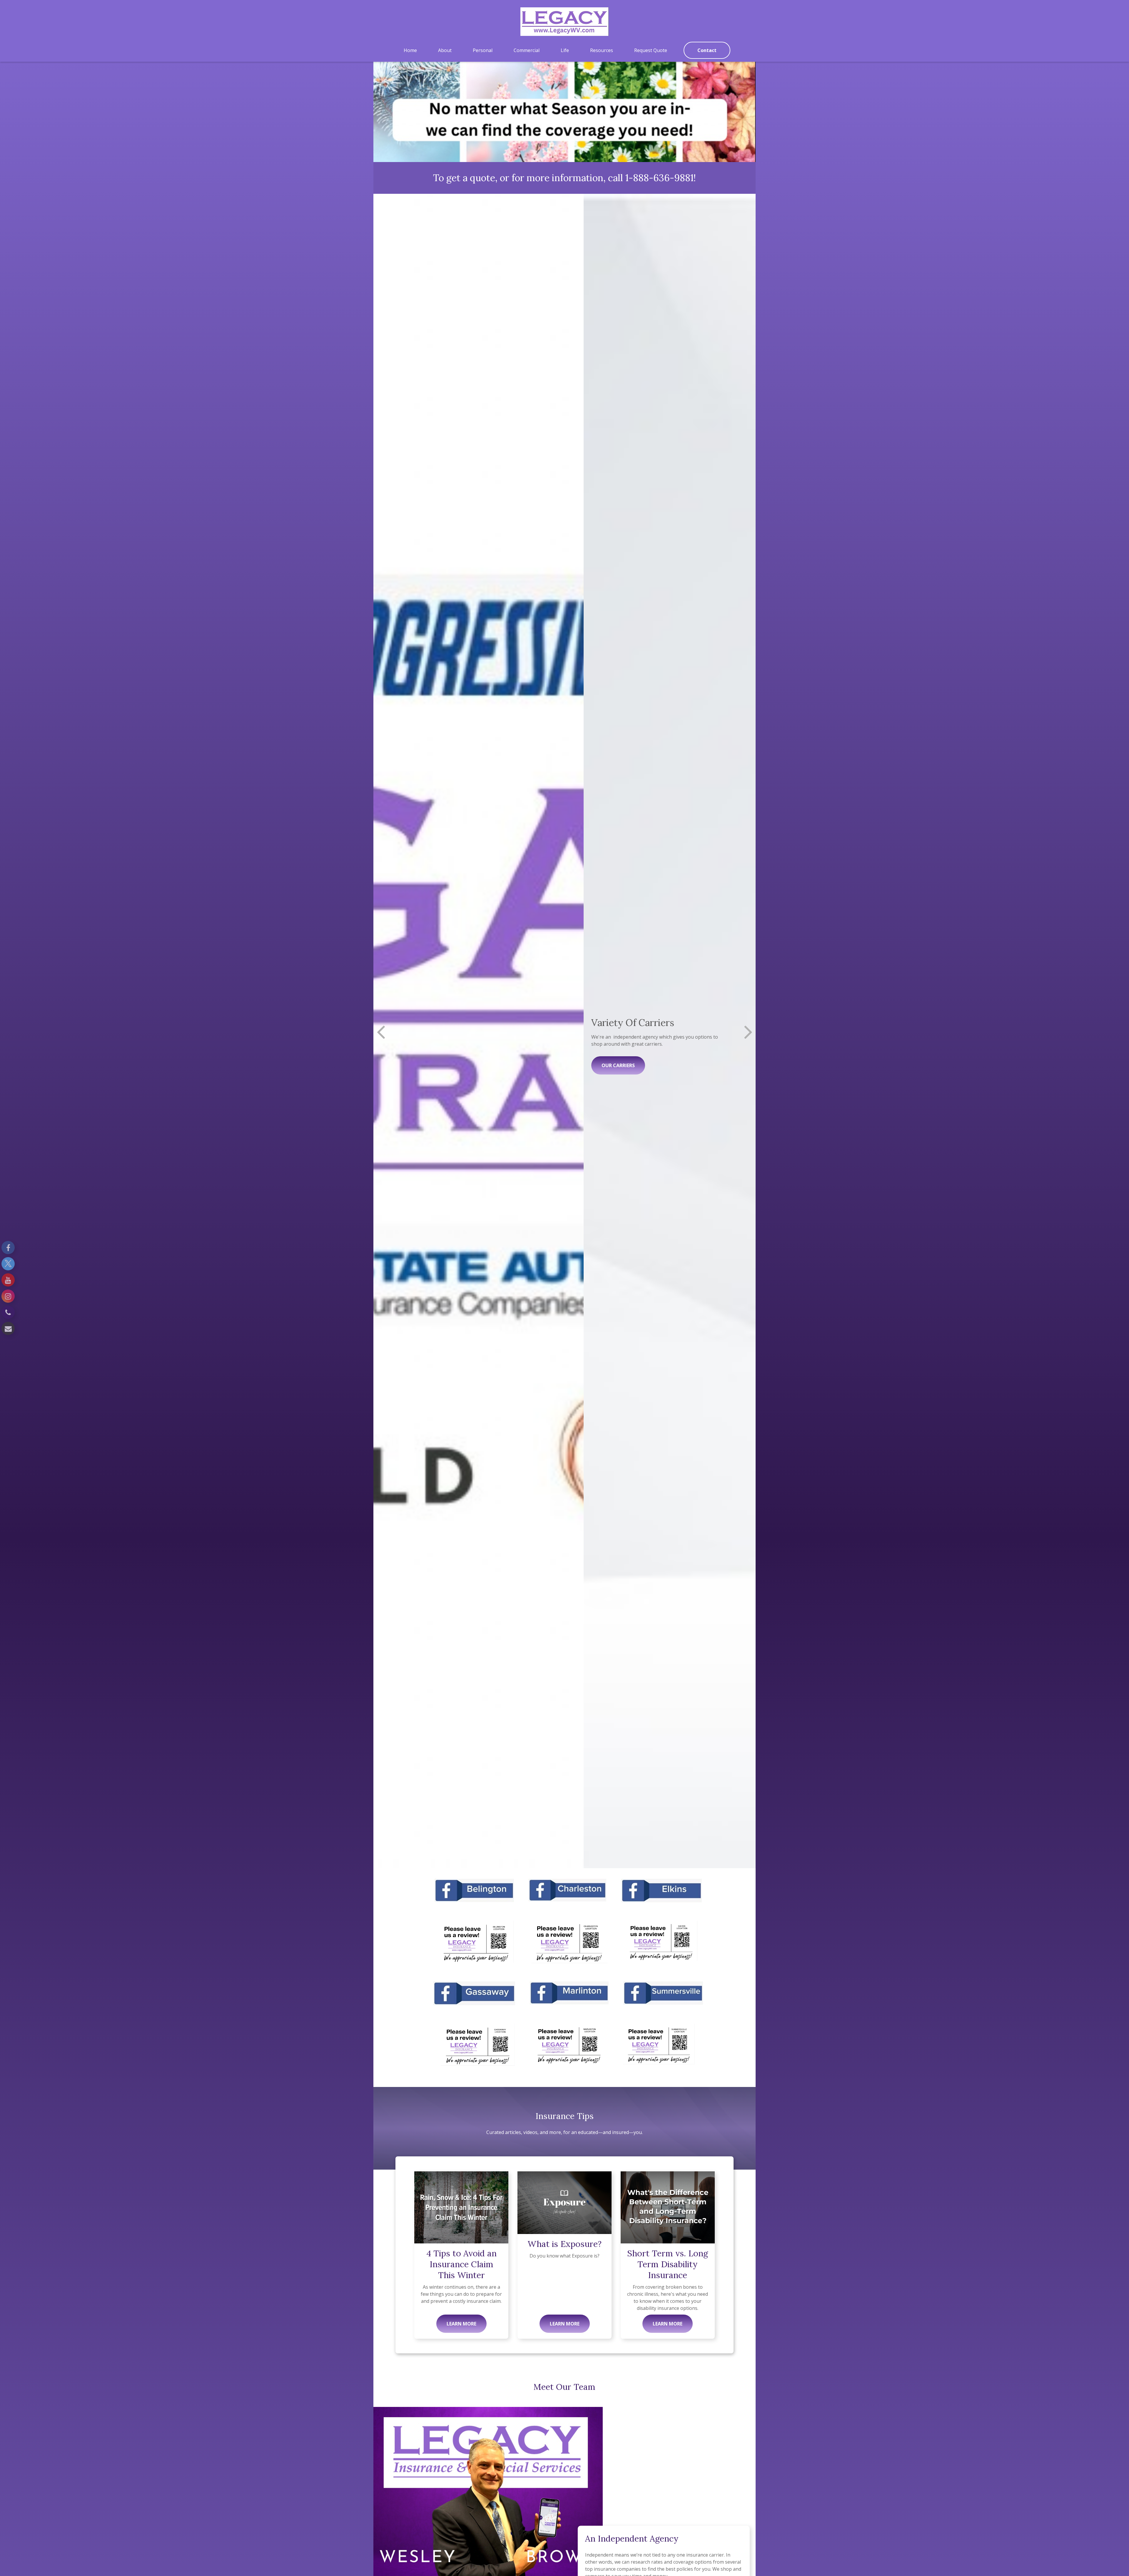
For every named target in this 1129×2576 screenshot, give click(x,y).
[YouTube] (8, 1280)
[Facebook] (8, 1248)
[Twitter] (8, 1264)
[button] (410, 50)
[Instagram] (8, 1296)
